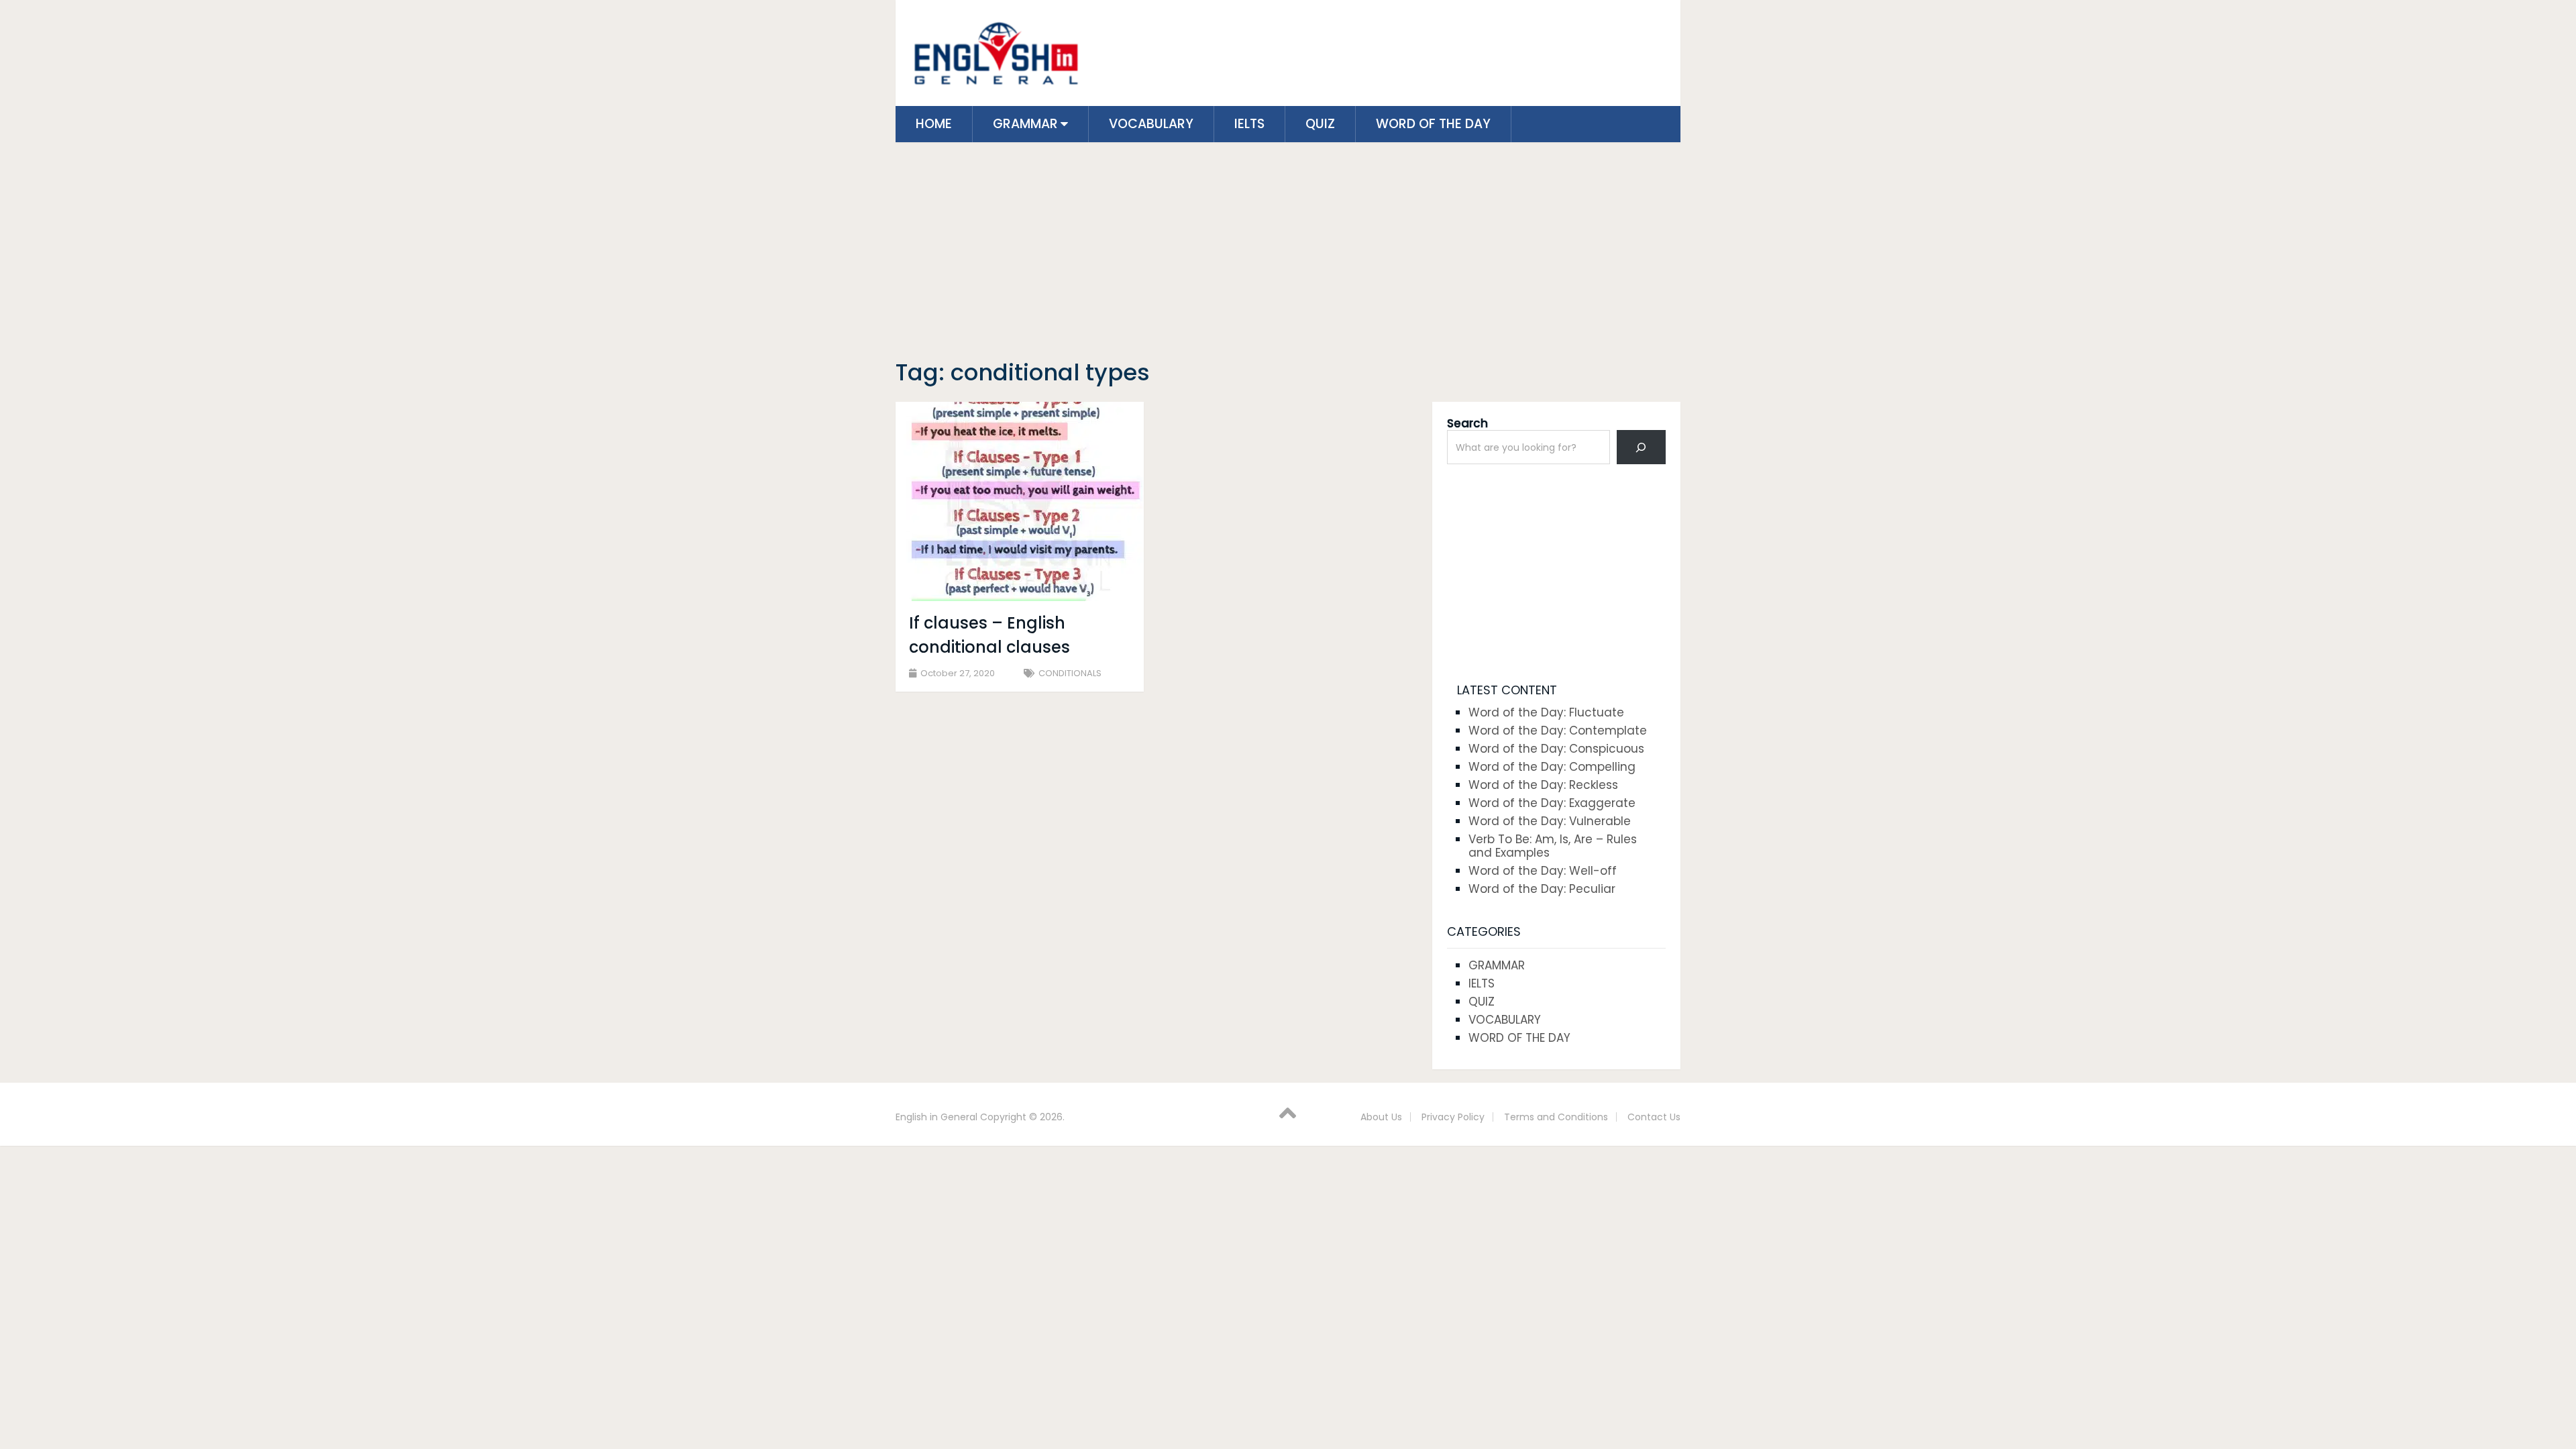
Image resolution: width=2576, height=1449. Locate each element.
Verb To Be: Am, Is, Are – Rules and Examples (1553, 846)
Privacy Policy (1453, 1117)
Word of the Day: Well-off (1543, 871)
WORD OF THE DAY (1433, 124)
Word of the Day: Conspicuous (1556, 749)
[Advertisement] (1288, 253)
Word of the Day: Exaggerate (1552, 803)
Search (1467, 423)
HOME (934, 124)
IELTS (1249, 124)
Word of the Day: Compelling (1552, 767)
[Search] (1641, 447)
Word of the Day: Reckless (1543, 785)
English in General (936, 1117)
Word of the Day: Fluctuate (1546, 712)
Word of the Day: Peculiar (1542, 889)
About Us (1381, 1117)
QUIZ (1320, 124)
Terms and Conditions (1556, 1117)
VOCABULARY (1151, 124)
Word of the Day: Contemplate (1558, 731)
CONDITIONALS (1070, 673)
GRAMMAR (1025, 124)
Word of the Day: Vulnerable (1550, 821)
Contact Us (1654, 1117)
